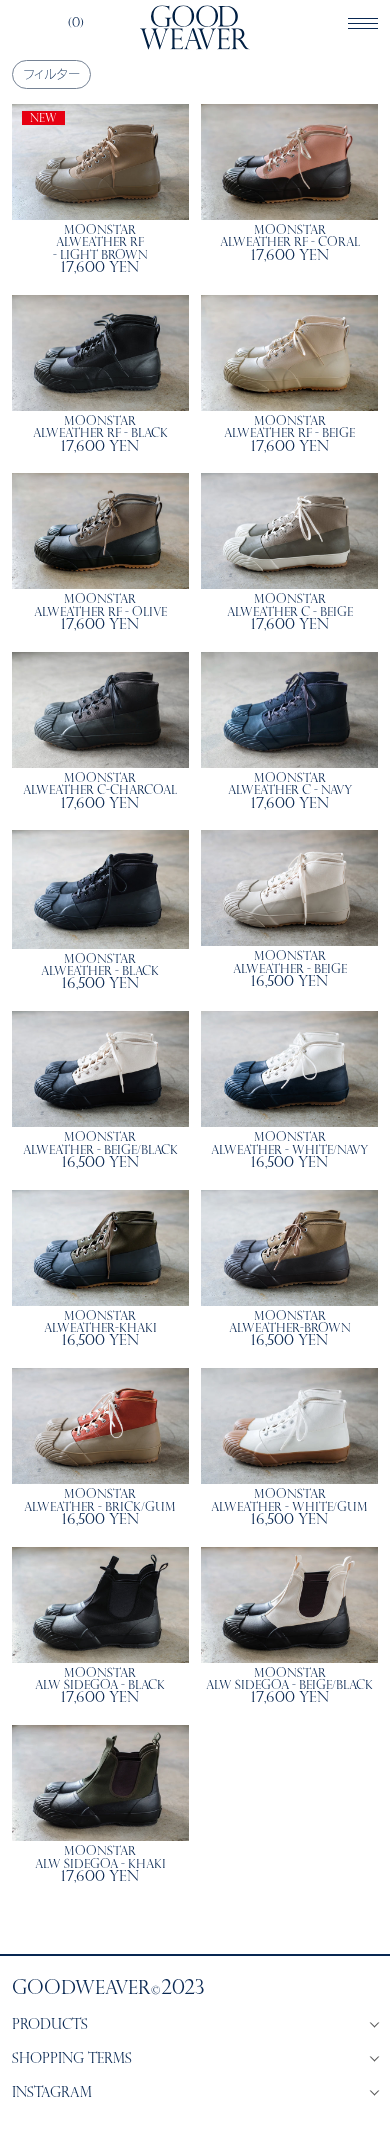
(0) (76, 24)
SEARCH (20, 24)
